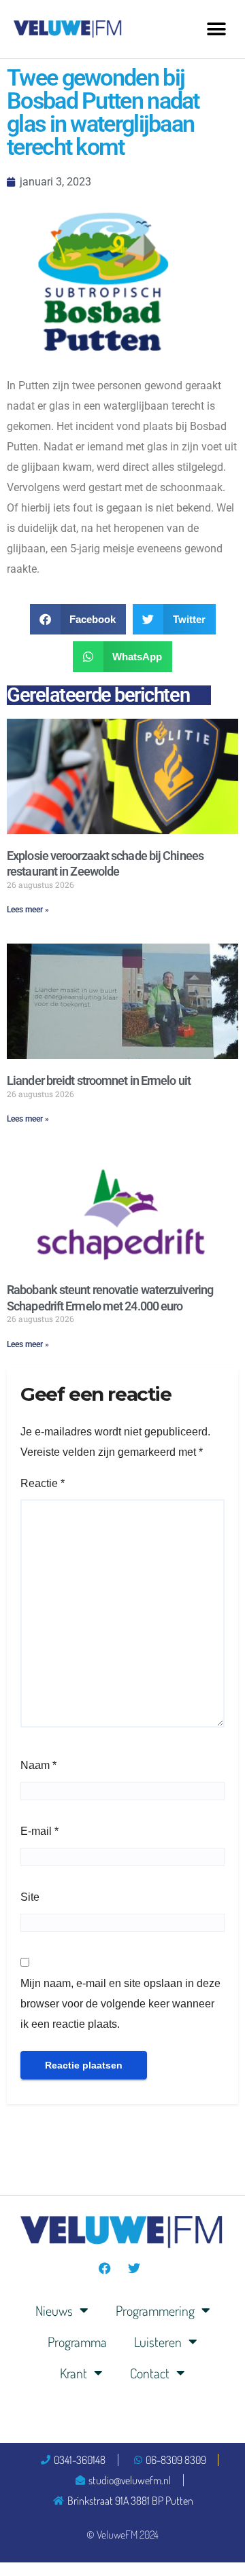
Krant (73, 2373)
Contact (150, 2373)
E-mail (39, 1831)
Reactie (43, 1483)
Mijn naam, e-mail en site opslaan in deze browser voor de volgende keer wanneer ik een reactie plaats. (120, 2004)
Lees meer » (28, 910)
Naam (38, 1765)
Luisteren (158, 2342)
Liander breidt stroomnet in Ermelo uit (99, 1080)
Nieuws (54, 2310)
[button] (216, 29)
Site (30, 1897)
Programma (77, 2342)
